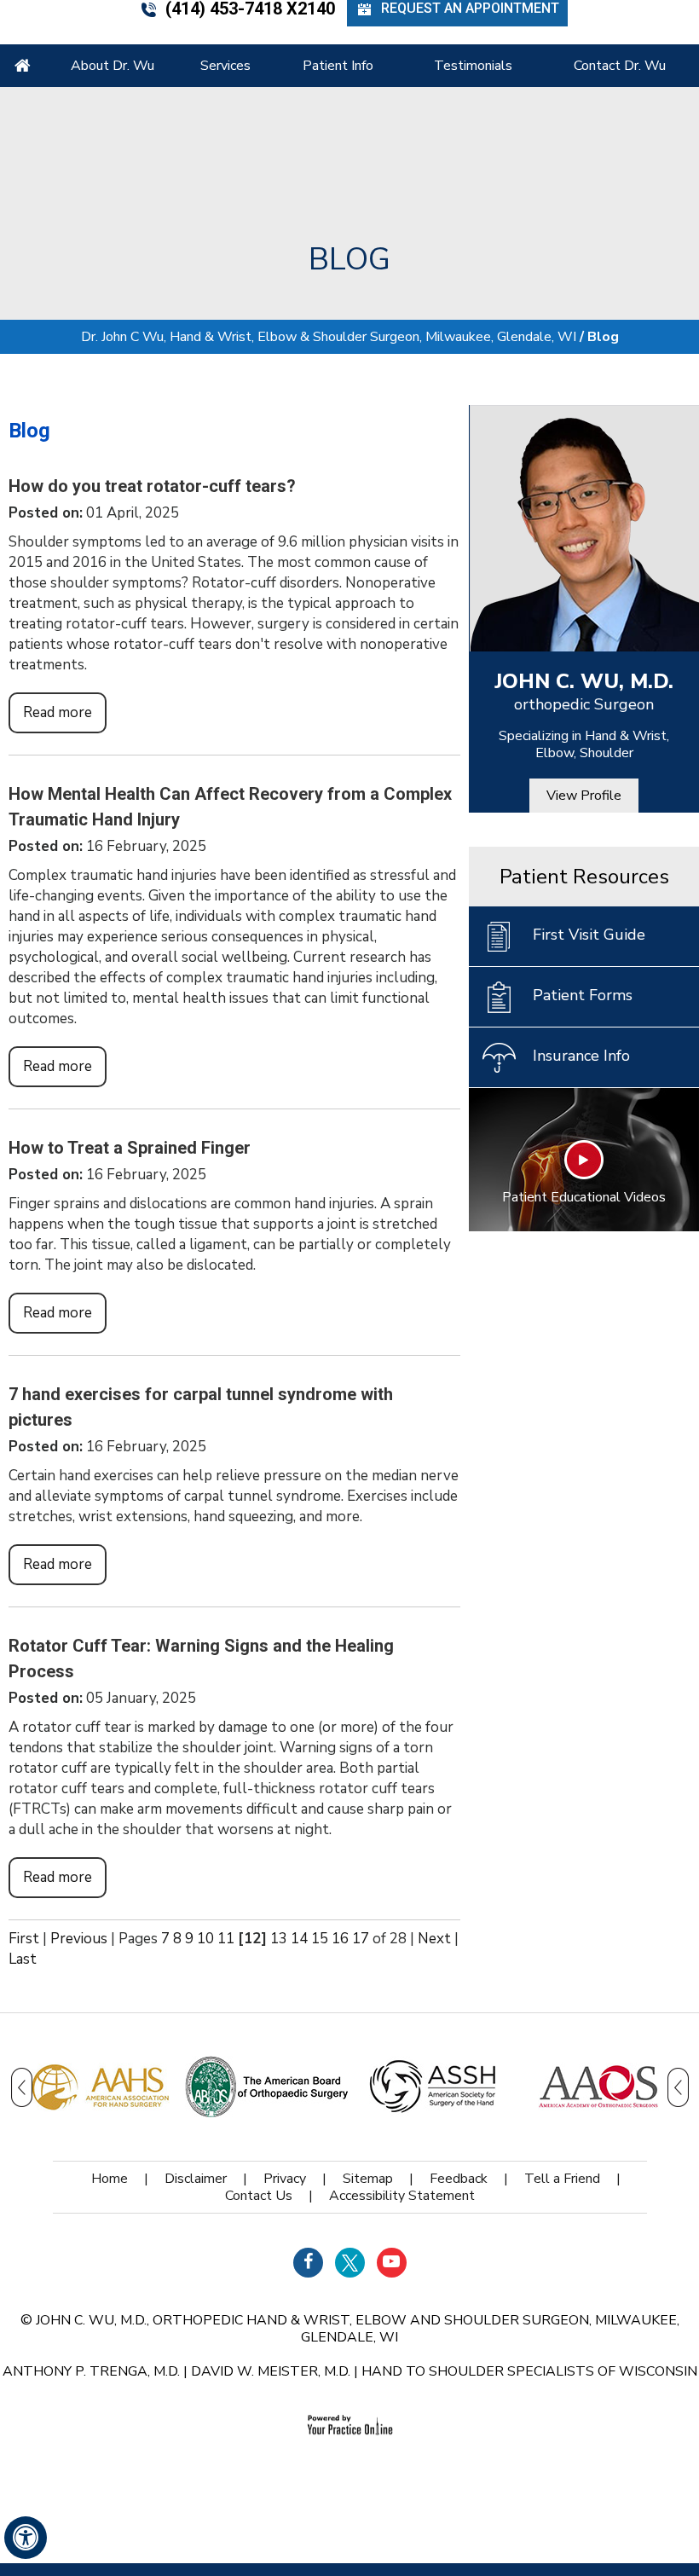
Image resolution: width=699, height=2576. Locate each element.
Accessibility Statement (402, 2196)
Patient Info (338, 66)
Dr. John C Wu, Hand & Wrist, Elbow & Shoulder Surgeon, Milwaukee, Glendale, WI (329, 337)
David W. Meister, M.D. (271, 2371)
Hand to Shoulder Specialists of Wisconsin (529, 2371)
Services (225, 66)
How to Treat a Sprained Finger (130, 1148)
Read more (58, 712)
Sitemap (368, 2179)
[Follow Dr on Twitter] (350, 2263)
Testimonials (473, 66)
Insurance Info (581, 1056)
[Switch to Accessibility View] (26, 2538)
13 (279, 1939)
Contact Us (259, 2196)
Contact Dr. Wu (620, 66)
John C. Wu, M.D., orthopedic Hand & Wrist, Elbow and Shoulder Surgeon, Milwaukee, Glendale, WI (358, 2329)
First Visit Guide (589, 935)
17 (361, 1939)
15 (320, 1939)
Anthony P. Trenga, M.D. (91, 2371)
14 (299, 1939)
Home (23, 66)
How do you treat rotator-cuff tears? (152, 486)
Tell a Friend (562, 2179)
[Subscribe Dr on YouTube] (392, 2263)
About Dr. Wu (113, 66)
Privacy (285, 2179)
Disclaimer (196, 2179)
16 (340, 1939)
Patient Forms (583, 995)
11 (226, 1939)
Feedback (459, 2179)
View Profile (584, 796)
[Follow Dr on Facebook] (308, 2263)
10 (205, 1939)
